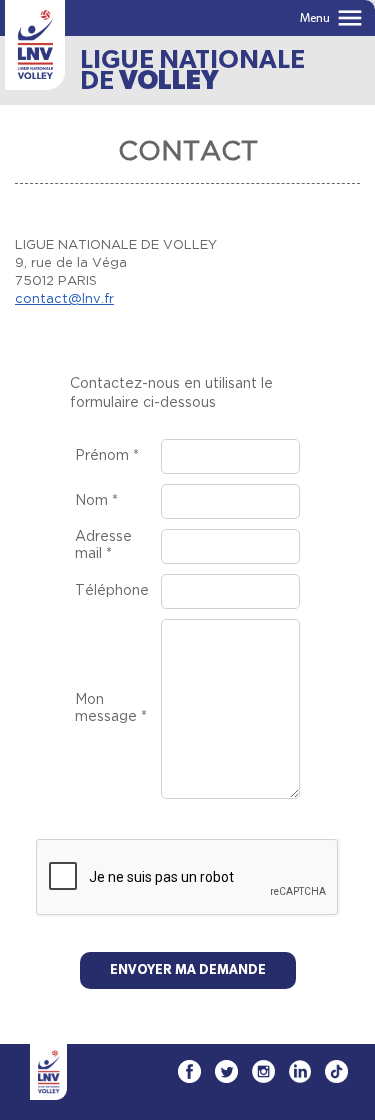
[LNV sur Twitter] (226, 1071)
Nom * (96, 501)
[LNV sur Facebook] (189, 1071)
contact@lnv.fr (64, 299)
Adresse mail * (103, 545)
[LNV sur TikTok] (336, 1071)
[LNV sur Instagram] (263, 1071)
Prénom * (107, 456)
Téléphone (112, 591)
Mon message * (111, 708)
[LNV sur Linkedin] (300, 1071)
